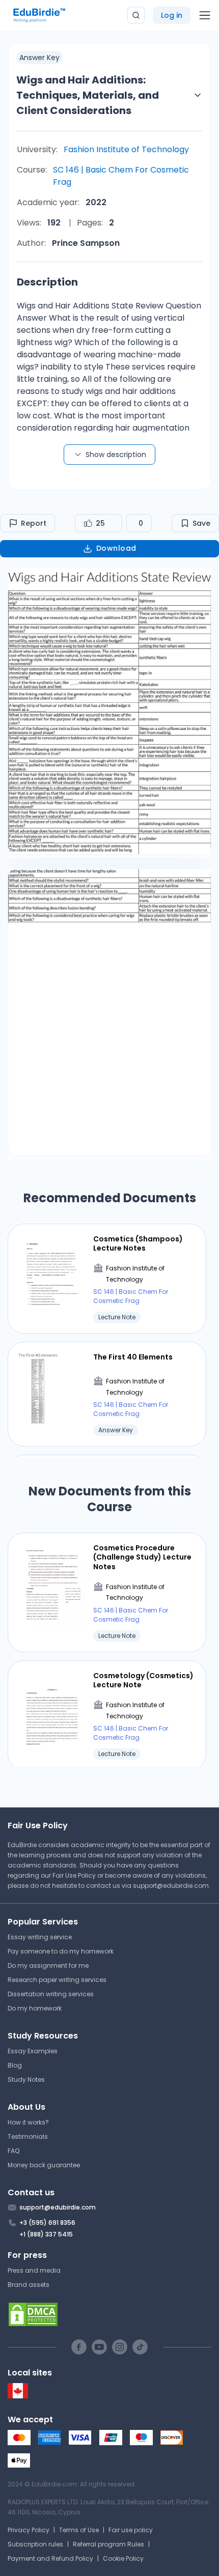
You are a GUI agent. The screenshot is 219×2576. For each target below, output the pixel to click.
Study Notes (26, 2079)
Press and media (34, 2270)
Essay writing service (40, 1937)
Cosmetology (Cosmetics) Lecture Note (143, 1680)
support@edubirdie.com (171, 1886)
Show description (116, 455)
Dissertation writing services (51, 1994)
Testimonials (28, 2136)
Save (201, 523)
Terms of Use (79, 2530)
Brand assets (29, 2285)
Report (34, 523)
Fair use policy (131, 2530)
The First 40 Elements (133, 1357)
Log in (172, 15)
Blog (15, 2065)
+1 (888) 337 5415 (46, 2234)
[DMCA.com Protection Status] (109, 2314)
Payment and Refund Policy (50, 2558)
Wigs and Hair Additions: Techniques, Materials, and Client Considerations (88, 95)
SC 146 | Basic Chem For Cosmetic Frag (121, 176)
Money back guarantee (44, 2165)
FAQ (13, 2151)
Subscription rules (35, 2544)
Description (47, 282)
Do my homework (35, 2008)
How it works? (28, 2122)
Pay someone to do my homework (61, 1951)
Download (116, 548)
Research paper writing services (57, 1980)
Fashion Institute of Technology (126, 149)
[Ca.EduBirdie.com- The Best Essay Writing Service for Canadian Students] (18, 2396)
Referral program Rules (108, 2544)
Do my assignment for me (48, 1965)
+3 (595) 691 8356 (47, 2223)
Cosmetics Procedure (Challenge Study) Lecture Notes (142, 1557)
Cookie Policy (123, 2558)
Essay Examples (33, 2051)
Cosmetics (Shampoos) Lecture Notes (138, 1243)
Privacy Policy (29, 2530)
